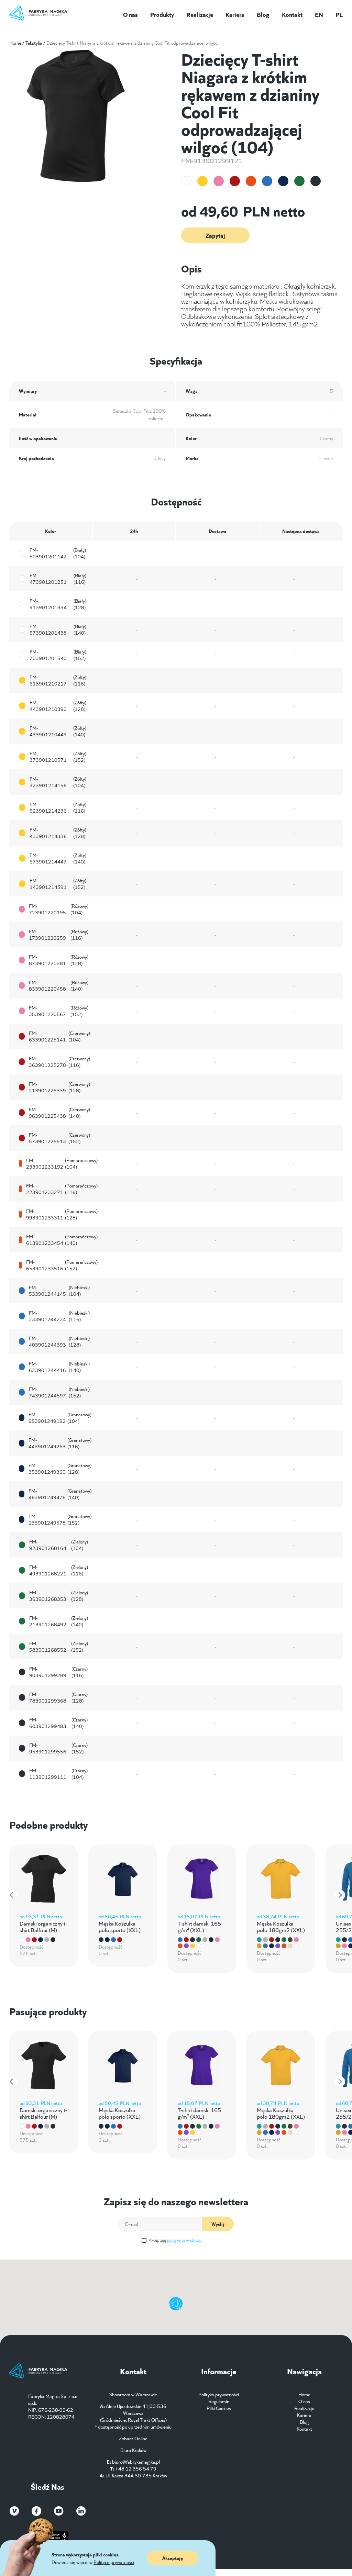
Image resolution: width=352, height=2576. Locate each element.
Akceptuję (175, 2240)
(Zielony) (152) (59, 1647)
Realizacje (200, 14)
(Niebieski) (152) (59, 1392)
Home (15, 43)
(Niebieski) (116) (59, 1316)
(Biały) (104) (58, 553)
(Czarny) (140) (58, 1723)
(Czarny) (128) (58, 1697)
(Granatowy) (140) (60, 1494)
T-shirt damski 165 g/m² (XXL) (199, 1926)
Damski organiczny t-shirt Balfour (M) (43, 1926)
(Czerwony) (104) (59, 1036)
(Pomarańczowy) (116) (62, 1189)
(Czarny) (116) (58, 1672)
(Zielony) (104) (59, 1545)
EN (319, 14)
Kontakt (292, 14)
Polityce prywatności (114, 2562)
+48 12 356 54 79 (136, 2468)
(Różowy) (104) (58, 909)
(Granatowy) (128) (60, 1469)
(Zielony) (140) (59, 1621)
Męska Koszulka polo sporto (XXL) (120, 1926)
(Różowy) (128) (58, 960)
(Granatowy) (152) (60, 1519)
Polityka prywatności (219, 2394)
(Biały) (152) (58, 655)
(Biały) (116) (58, 579)
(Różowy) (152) (58, 1011)
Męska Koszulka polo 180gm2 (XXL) (281, 1926)
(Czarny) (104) (58, 1774)
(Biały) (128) (58, 604)
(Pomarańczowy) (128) (62, 1214)
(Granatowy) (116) (60, 1443)
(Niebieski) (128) (59, 1341)
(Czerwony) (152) (59, 1138)
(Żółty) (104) (58, 782)
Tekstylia (34, 43)
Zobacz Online (133, 2438)
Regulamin (219, 2401)
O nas (130, 14)
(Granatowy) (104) (60, 1418)
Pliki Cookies (219, 2408)
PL (339, 14)
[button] (12, 1895)
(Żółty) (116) (58, 680)
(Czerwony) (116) (59, 1062)
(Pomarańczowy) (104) (62, 1163)
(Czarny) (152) (58, 1748)
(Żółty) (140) (58, 731)
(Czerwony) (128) (59, 1087)
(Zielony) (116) (59, 1570)
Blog (263, 14)
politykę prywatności (184, 2240)
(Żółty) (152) (58, 757)
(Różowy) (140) (58, 985)
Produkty (162, 14)
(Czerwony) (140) (59, 1113)
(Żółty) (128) (58, 706)
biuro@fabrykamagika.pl (136, 2462)
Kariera (235, 14)
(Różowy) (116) (58, 935)
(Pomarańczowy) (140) (62, 1240)
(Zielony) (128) (59, 1596)
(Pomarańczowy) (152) (62, 1265)
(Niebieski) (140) (59, 1367)
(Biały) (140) (58, 629)
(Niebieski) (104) (59, 1291)
